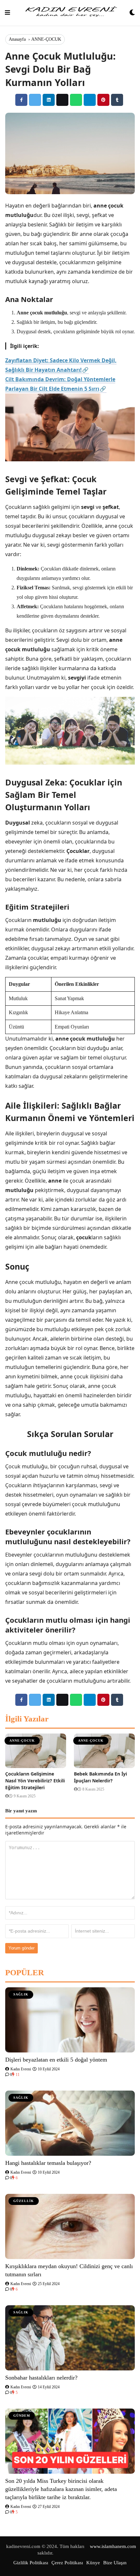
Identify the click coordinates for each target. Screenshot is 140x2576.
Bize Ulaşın (115, 2563)
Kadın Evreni (20, 2069)
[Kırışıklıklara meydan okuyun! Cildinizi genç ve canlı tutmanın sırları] (70, 2226)
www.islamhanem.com (113, 2546)
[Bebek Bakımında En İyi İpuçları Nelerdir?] (104, 1751)
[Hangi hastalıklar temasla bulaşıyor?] (70, 2123)
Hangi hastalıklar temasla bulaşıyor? (48, 2163)
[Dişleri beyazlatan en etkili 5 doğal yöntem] (70, 2020)
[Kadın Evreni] (70, 13)
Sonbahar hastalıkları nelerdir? (41, 2378)
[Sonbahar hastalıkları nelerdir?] (70, 2338)
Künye (93, 2563)
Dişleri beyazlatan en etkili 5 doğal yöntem (56, 2060)
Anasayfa (17, 39)
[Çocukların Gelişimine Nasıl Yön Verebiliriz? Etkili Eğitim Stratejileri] (36, 1751)
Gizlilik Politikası (31, 2563)
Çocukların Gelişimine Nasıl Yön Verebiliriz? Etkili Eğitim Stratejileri (35, 1781)
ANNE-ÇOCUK (46, 39)
